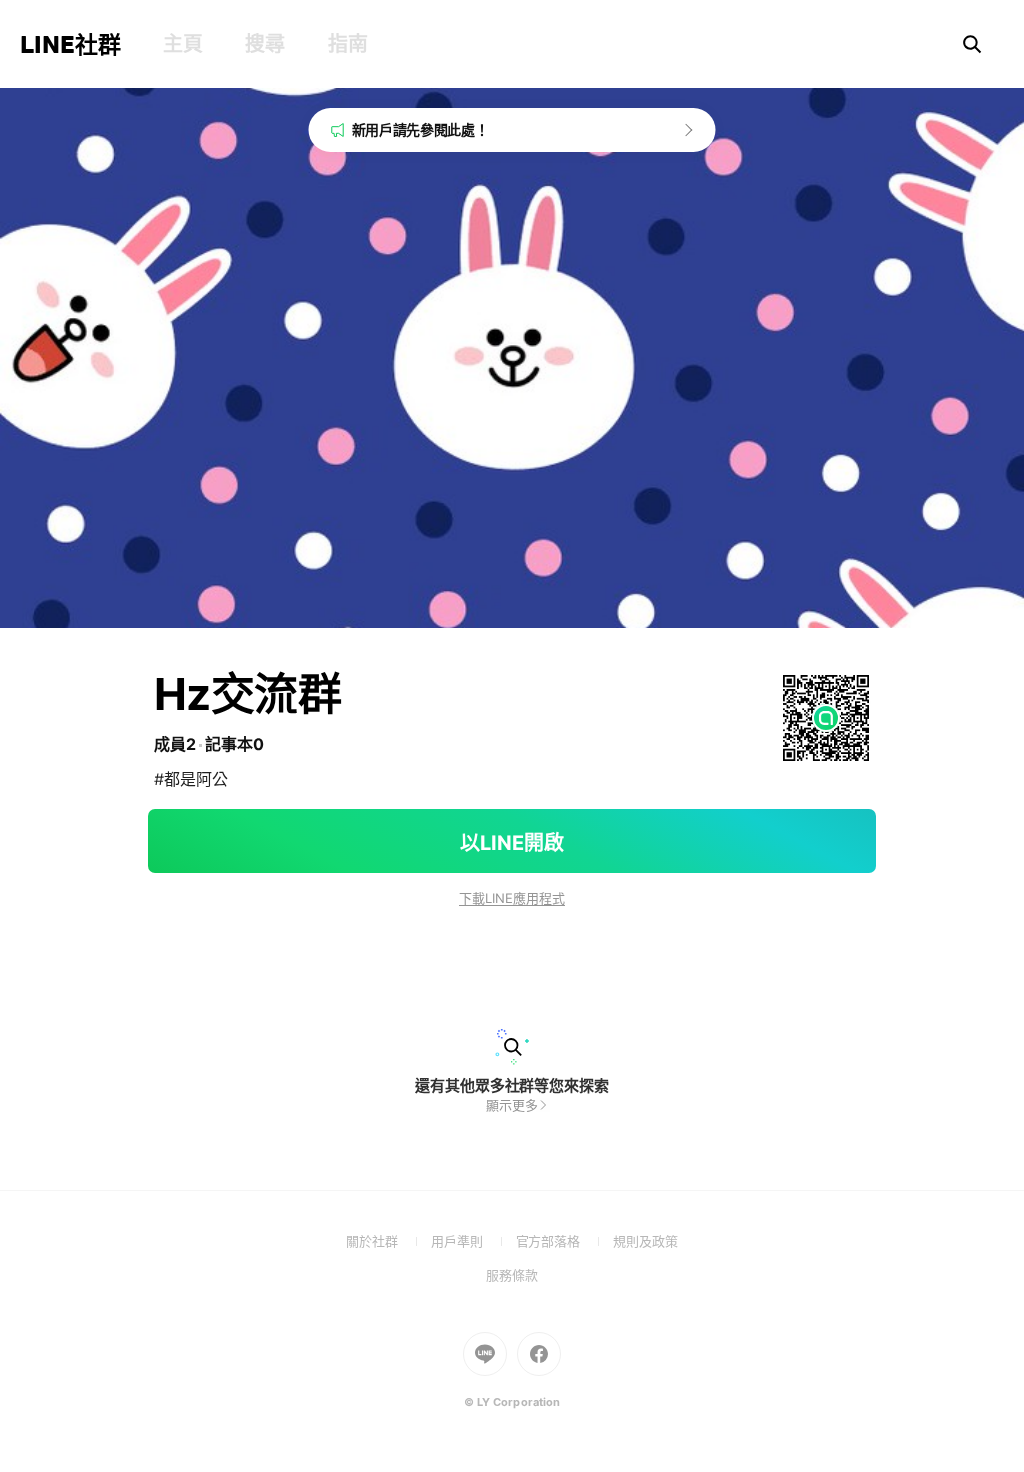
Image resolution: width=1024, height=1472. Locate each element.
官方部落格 (564, 1241)
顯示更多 (512, 1105)
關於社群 (388, 1241)
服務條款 (512, 1275)
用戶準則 (473, 1241)
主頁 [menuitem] (182, 44)
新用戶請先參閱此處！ (420, 129)
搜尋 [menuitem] (264, 44)
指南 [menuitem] (347, 44)
